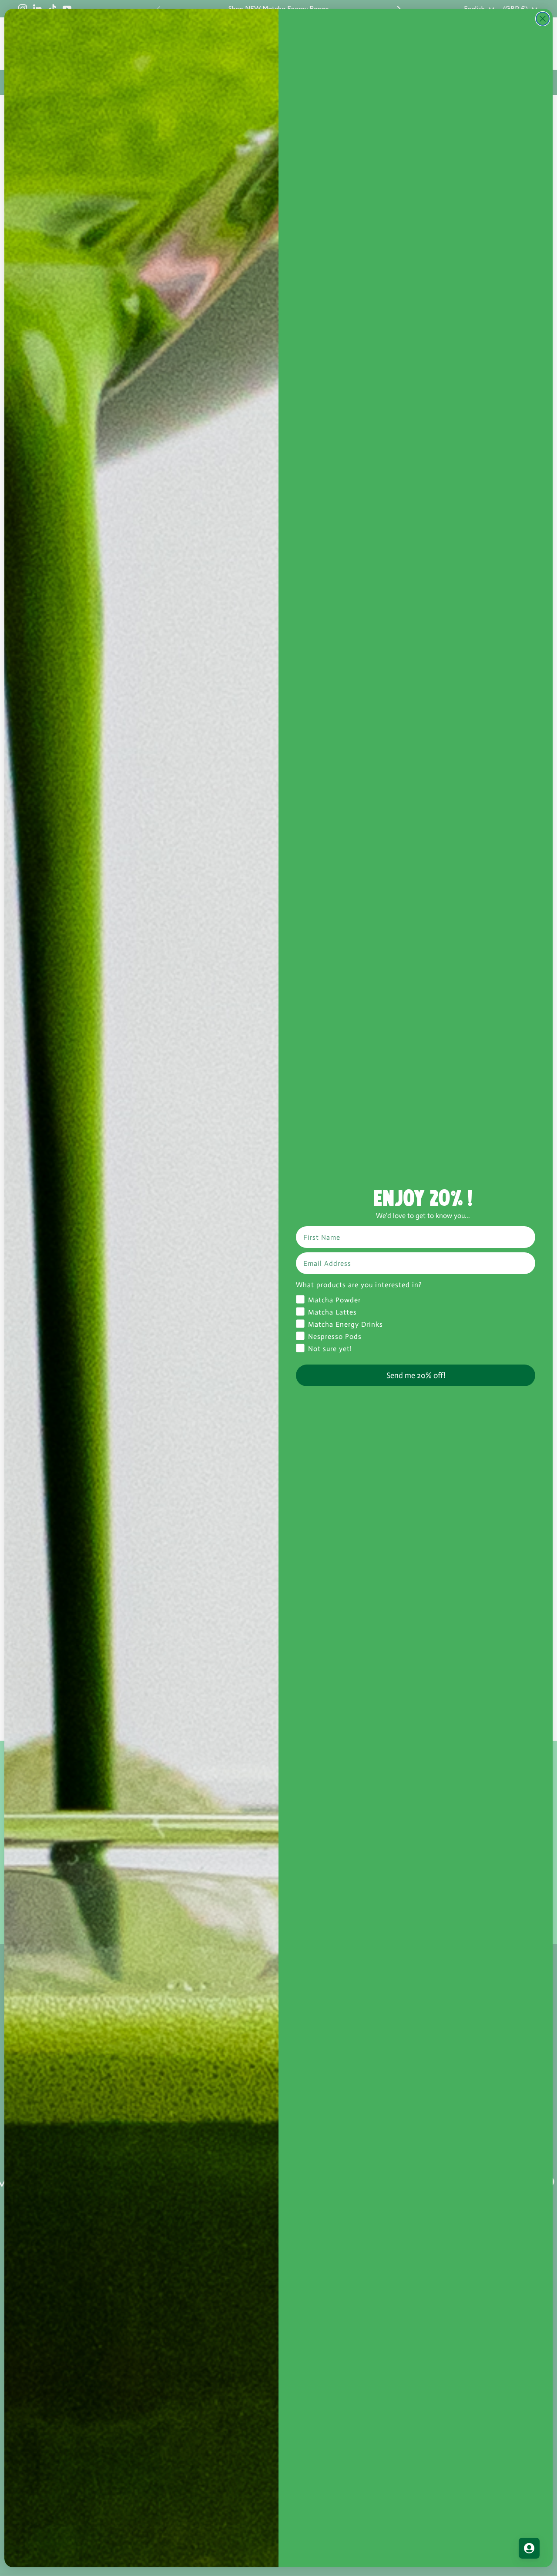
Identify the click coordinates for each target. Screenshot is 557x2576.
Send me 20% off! (416, 1375)
